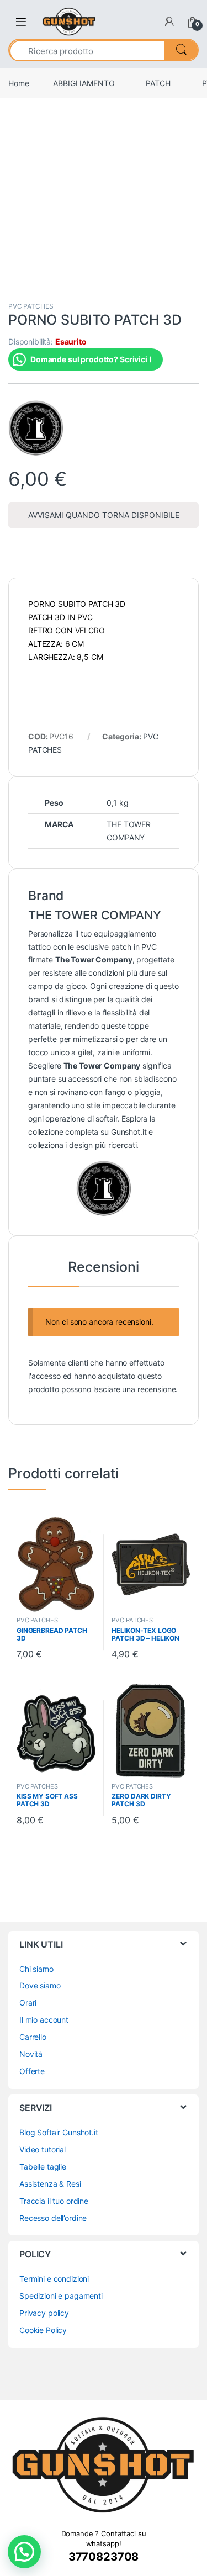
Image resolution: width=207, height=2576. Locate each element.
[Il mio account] (169, 22)
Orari (28, 2003)
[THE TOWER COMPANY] (36, 428)
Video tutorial (43, 2149)
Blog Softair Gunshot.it (59, 2132)
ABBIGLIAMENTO (84, 83)
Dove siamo (40, 1985)
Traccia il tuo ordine (54, 2201)
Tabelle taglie (43, 2167)
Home (18, 83)
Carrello (33, 2037)
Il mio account (44, 2020)
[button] (24, 2552)
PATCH (158, 83)
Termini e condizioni (54, 2279)
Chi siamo (36, 1969)
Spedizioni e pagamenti (61, 2296)
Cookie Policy (43, 2330)
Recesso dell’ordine (53, 2218)
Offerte (32, 2071)
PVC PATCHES (31, 306)
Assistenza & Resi (50, 2184)
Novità (31, 2054)
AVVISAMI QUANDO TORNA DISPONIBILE (104, 515)
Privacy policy (44, 2313)
